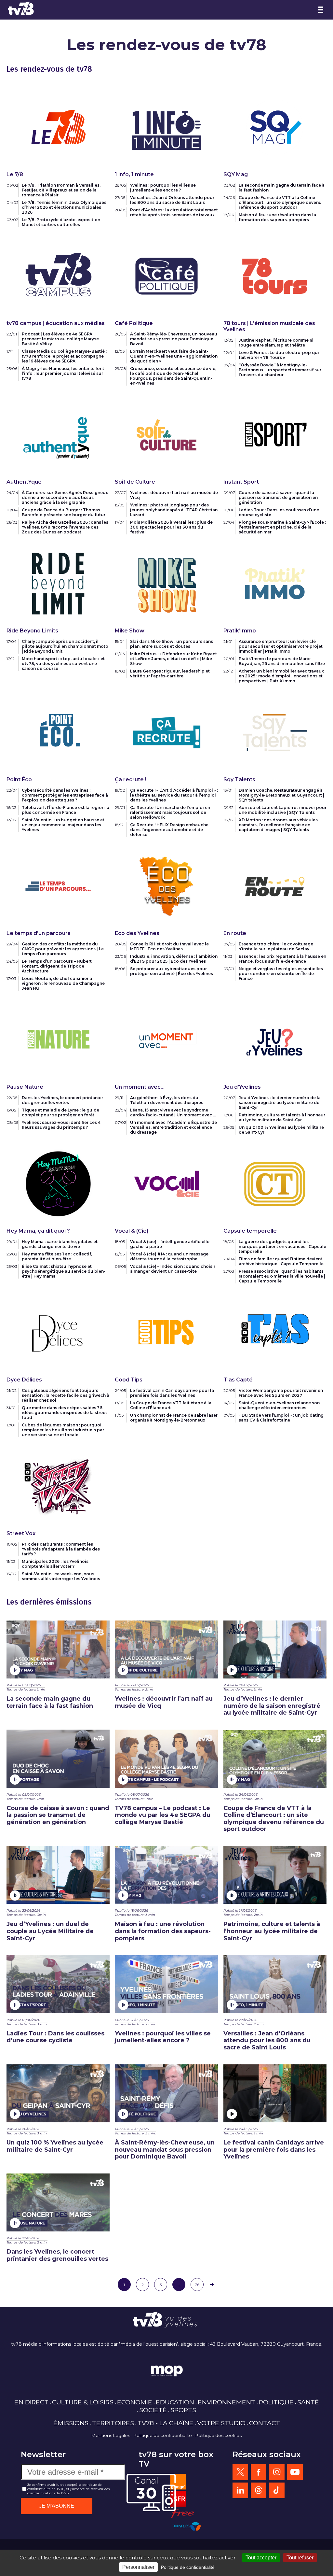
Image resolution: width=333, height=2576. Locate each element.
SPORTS (183, 2410)
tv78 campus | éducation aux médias (56, 323)
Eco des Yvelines (137, 933)
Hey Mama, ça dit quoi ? (38, 1231)
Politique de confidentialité (163, 2435)
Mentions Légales (111, 2435)
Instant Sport (241, 482)
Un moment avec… (140, 1087)
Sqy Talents (239, 779)
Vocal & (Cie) (132, 1231)
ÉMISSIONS (71, 2423)
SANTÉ (308, 2402)
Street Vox (21, 1533)
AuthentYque (24, 482)
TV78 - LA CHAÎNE (166, 2423)
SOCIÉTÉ (153, 2410)
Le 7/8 (15, 174)
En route (235, 933)
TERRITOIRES (113, 2423)
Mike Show (130, 631)
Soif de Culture (135, 482)
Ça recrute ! (131, 779)
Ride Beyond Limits (32, 631)
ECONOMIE (135, 2402)
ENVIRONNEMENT (226, 2402)
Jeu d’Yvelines (242, 1087)
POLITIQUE (276, 2402)
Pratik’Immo (240, 631)
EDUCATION (175, 2402)
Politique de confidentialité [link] (188, 2567)
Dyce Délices (24, 1380)
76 (197, 2285)
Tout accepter (261, 2558)
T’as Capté (238, 1380)
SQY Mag (236, 174)
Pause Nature (25, 1087)
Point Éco (19, 779)
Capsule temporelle (250, 1231)
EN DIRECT (31, 2402)
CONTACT (265, 2423)
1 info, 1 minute (134, 174)
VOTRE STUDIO (221, 2423)
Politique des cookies (219, 2435)
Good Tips (129, 1380)
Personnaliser (138, 2567)
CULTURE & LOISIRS (83, 2402)
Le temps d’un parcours (39, 933)
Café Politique (134, 323)
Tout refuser (300, 2558)
